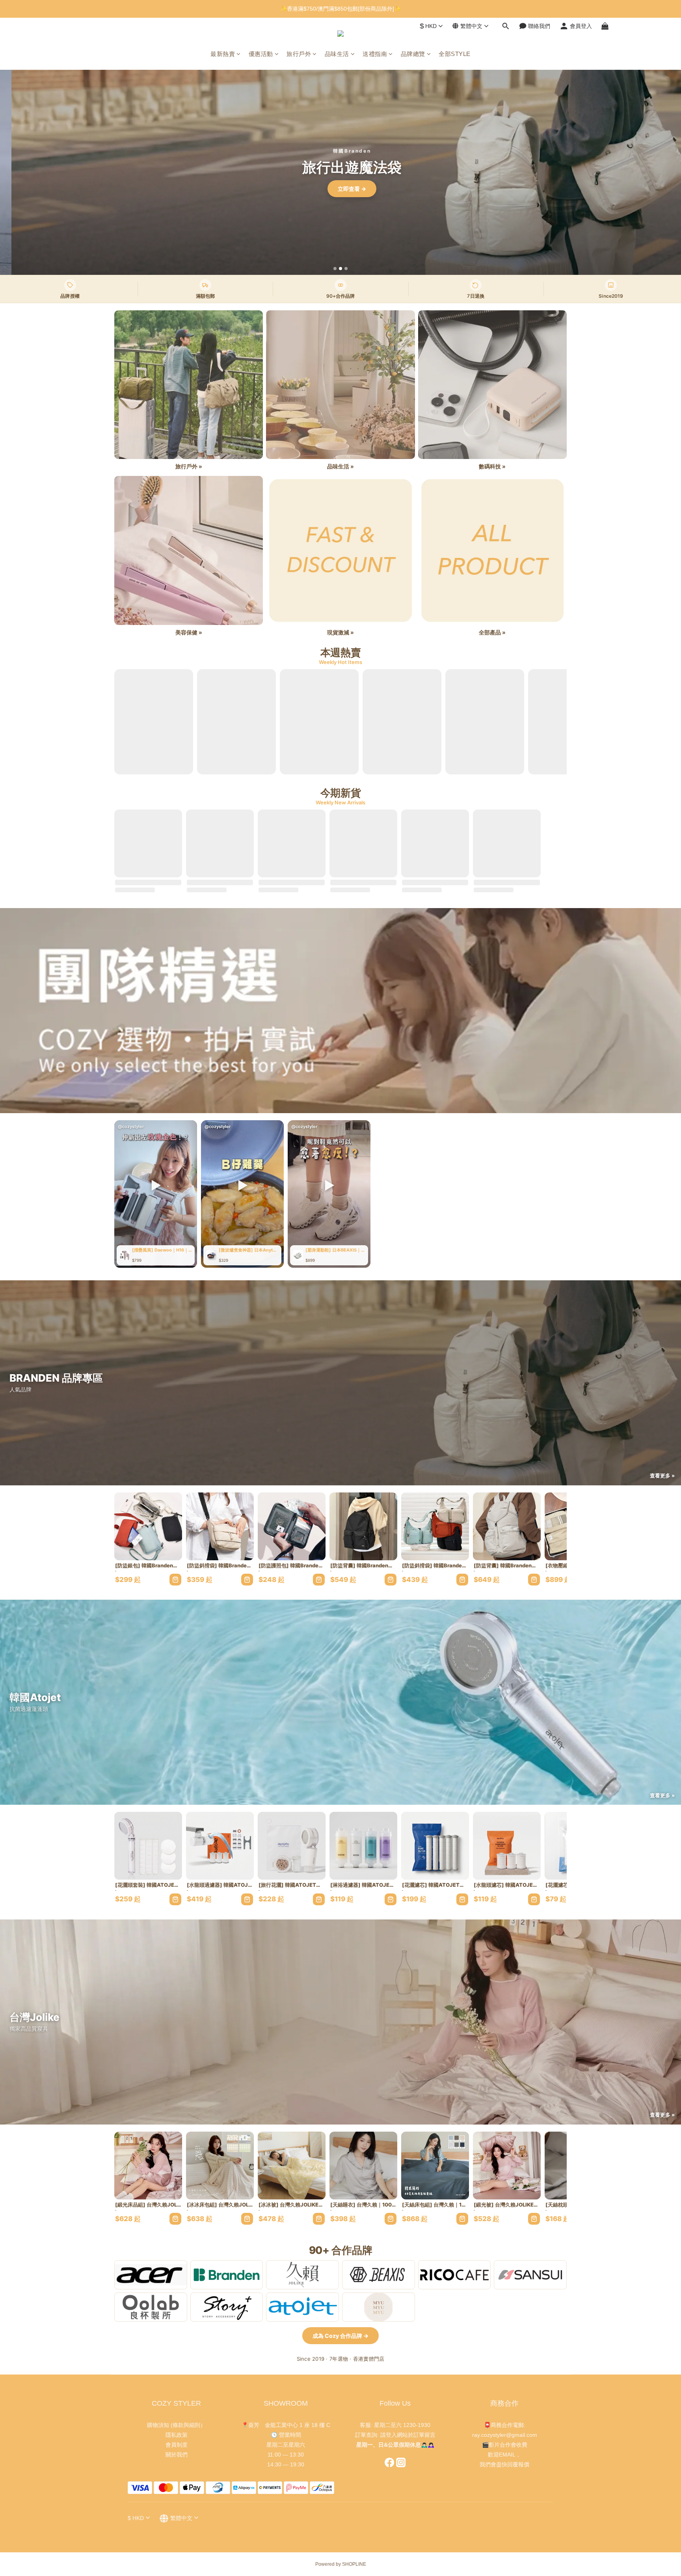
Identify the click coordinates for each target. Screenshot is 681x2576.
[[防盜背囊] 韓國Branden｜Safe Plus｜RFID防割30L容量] (507, 1526)
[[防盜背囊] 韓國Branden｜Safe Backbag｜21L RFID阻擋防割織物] (363, 1526)
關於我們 (177, 2455)
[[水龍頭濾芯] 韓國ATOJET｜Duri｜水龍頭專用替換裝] (507, 1846)
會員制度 (177, 2445)
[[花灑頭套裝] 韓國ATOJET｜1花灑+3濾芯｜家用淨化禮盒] (148, 1846)
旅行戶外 (299, 54)
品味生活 (337, 54)
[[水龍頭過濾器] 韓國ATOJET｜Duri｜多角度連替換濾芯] (220, 1846)
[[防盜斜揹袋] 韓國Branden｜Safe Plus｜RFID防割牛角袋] (435, 1526)
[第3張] (346, 269)
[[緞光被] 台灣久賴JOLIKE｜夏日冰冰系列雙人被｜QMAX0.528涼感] (507, 2166)
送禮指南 (375, 54)
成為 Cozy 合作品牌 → (340, 2336)
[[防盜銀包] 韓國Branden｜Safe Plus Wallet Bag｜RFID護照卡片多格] (148, 1526)
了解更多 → (340, 189)
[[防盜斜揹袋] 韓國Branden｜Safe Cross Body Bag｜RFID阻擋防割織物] (220, 1526)
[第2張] (340, 269)
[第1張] (335, 269)
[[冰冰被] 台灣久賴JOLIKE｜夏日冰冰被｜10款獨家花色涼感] (292, 2166)
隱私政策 (177, 2435)
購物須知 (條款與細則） (176, 2425)
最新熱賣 (223, 54)
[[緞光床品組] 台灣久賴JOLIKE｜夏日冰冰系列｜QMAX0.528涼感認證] (148, 2166)
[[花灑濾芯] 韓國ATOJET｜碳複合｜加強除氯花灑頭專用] (435, 1846)
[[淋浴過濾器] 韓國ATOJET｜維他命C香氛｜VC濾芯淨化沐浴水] (363, 1846)
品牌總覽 (413, 54)
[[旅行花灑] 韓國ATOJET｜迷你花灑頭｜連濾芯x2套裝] (292, 1846)
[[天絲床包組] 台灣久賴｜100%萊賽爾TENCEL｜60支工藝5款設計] (435, 2166)
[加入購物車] (175, 1580)
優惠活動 (261, 54)
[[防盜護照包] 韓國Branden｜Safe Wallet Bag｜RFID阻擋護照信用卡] (292, 1526)
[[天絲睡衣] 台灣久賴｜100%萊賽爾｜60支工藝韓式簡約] (363, 2166)
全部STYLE (455, 54)
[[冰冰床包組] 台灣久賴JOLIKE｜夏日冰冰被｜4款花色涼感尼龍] (220, 2166)
